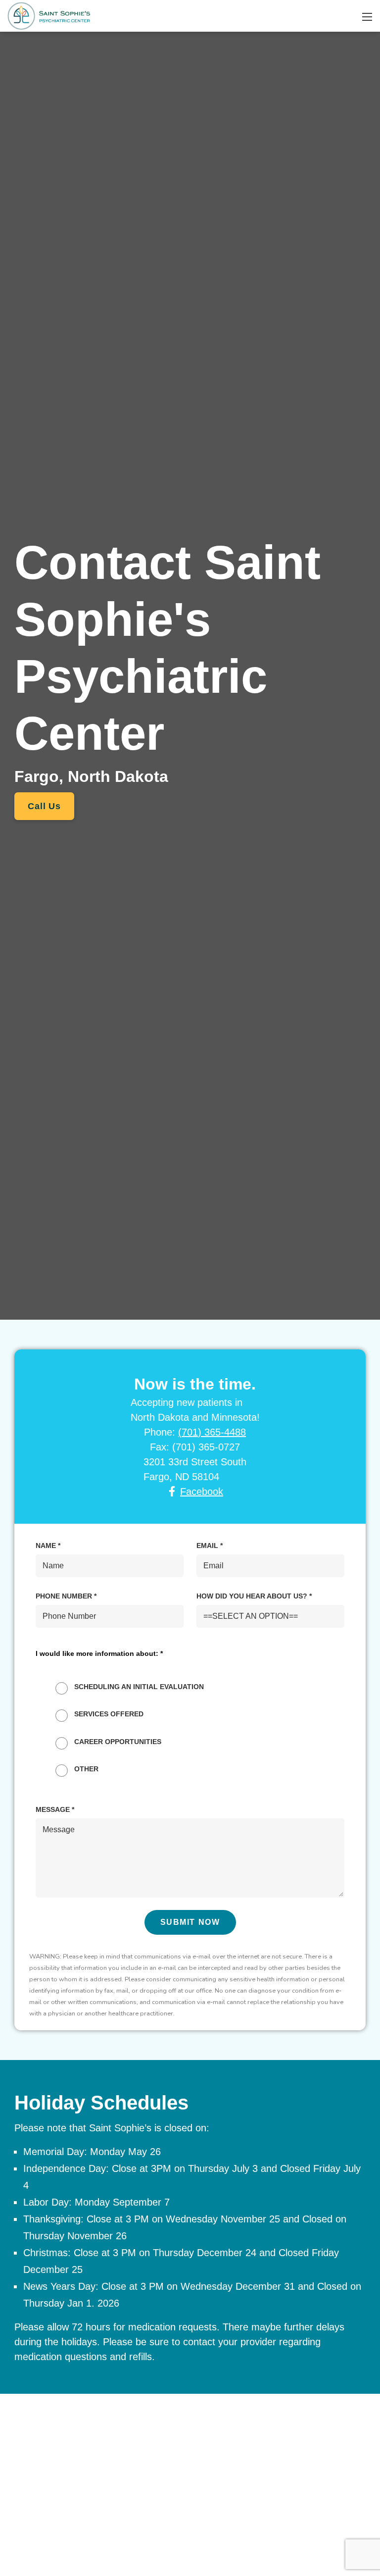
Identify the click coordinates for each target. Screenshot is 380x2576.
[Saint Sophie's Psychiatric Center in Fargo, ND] (49, 15)
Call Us (44, 806)
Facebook (202, 1492)
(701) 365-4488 (212, 1432)
